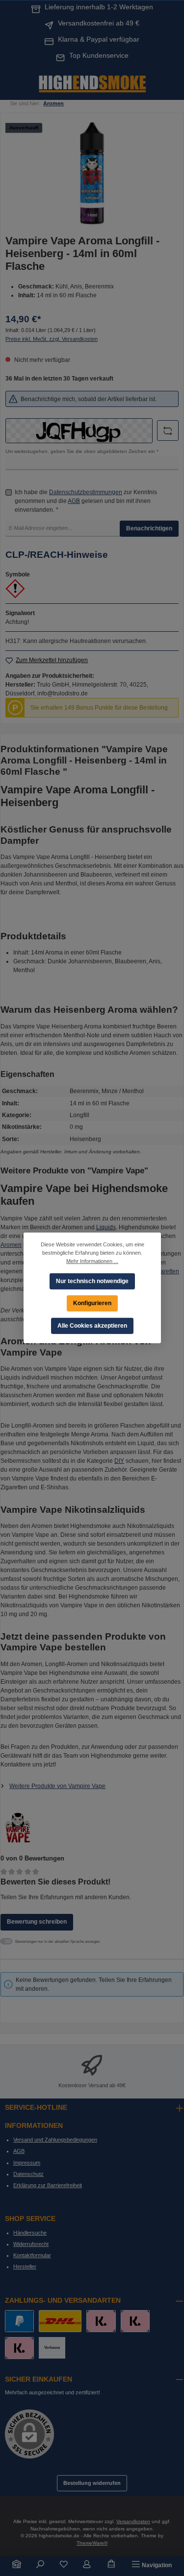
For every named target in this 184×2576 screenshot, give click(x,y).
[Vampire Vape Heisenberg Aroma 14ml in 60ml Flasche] (92, 173)
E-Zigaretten (163, 1271)
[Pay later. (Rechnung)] (19, 2348)
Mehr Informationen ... (92, 1261)
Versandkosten (133, 2521)
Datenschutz (28, 2174)
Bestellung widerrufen (92, 2483)
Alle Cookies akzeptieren (92, 1326)
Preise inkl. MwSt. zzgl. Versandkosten (52, 339)
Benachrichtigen (149, 528)
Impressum (27, 2163)
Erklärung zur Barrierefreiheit (48, 2185)
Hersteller (25, 2266)
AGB (74, 501)
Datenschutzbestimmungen (86, 492)
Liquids (106, 1227)
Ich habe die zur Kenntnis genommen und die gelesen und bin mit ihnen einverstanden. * (86, 501)
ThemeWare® (92, 2543)
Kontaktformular (32, 2255)
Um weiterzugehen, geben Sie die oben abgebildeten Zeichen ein (82, 451)
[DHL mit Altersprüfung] (60, 2321)
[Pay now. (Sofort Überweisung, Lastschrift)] (135, 2321)
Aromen (11, 1245)
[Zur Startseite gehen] (92, 83)
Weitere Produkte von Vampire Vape (57, 1786)
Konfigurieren (92, 1303)
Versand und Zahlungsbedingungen (55, 2140)
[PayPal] (19, 2321)
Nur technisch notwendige (92, 1281)
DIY (119, 1461)
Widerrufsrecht (31, 2244)
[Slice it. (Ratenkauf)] (101, 2321)
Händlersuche (30, 2233)
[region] (92, 173)
